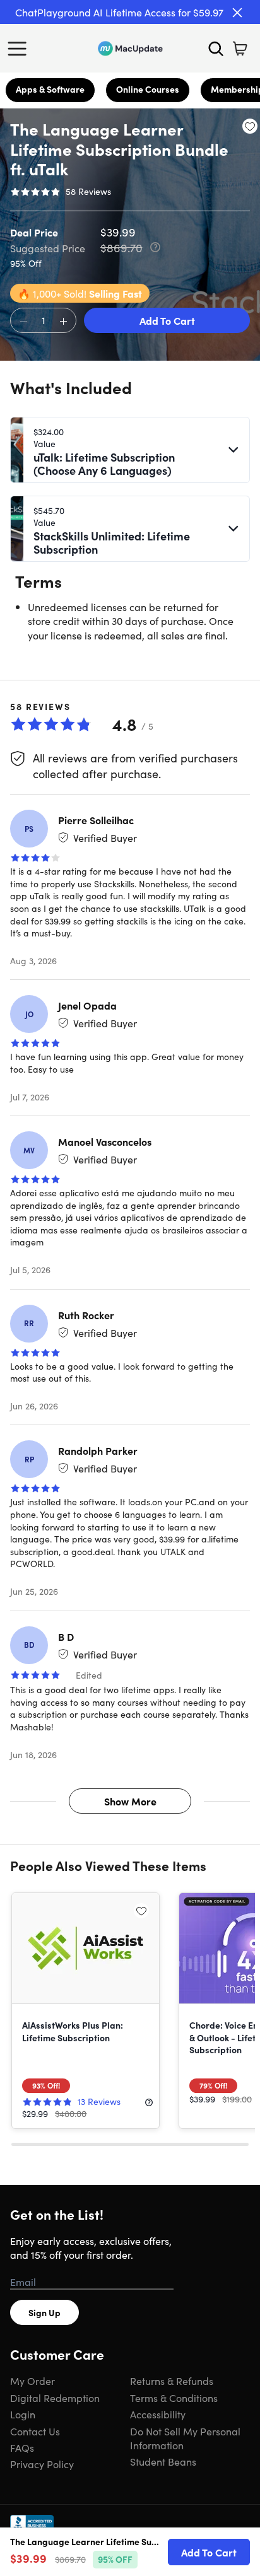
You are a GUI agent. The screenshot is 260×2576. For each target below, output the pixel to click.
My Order (32, 2381)
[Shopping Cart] (240, 49)
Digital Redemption (55, 2398)
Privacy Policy (42, 2464)
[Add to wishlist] (250, 126)
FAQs (22, 2447)
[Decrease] (23, 321)
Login (23, 2414)
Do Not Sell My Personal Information (185, 2438)
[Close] (237, 13)
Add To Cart (167, 320)
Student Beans (163, 2461)
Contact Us (35, 2431)
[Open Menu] (20, 49)
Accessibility (158, 2414)
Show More (130, 1801)
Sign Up (44, 2312)
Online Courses (148, 89)
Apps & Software (50, 89)
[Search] (216, 49)
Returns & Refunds (172, 2381)
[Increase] (63, 321)
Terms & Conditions (174, 2398)
